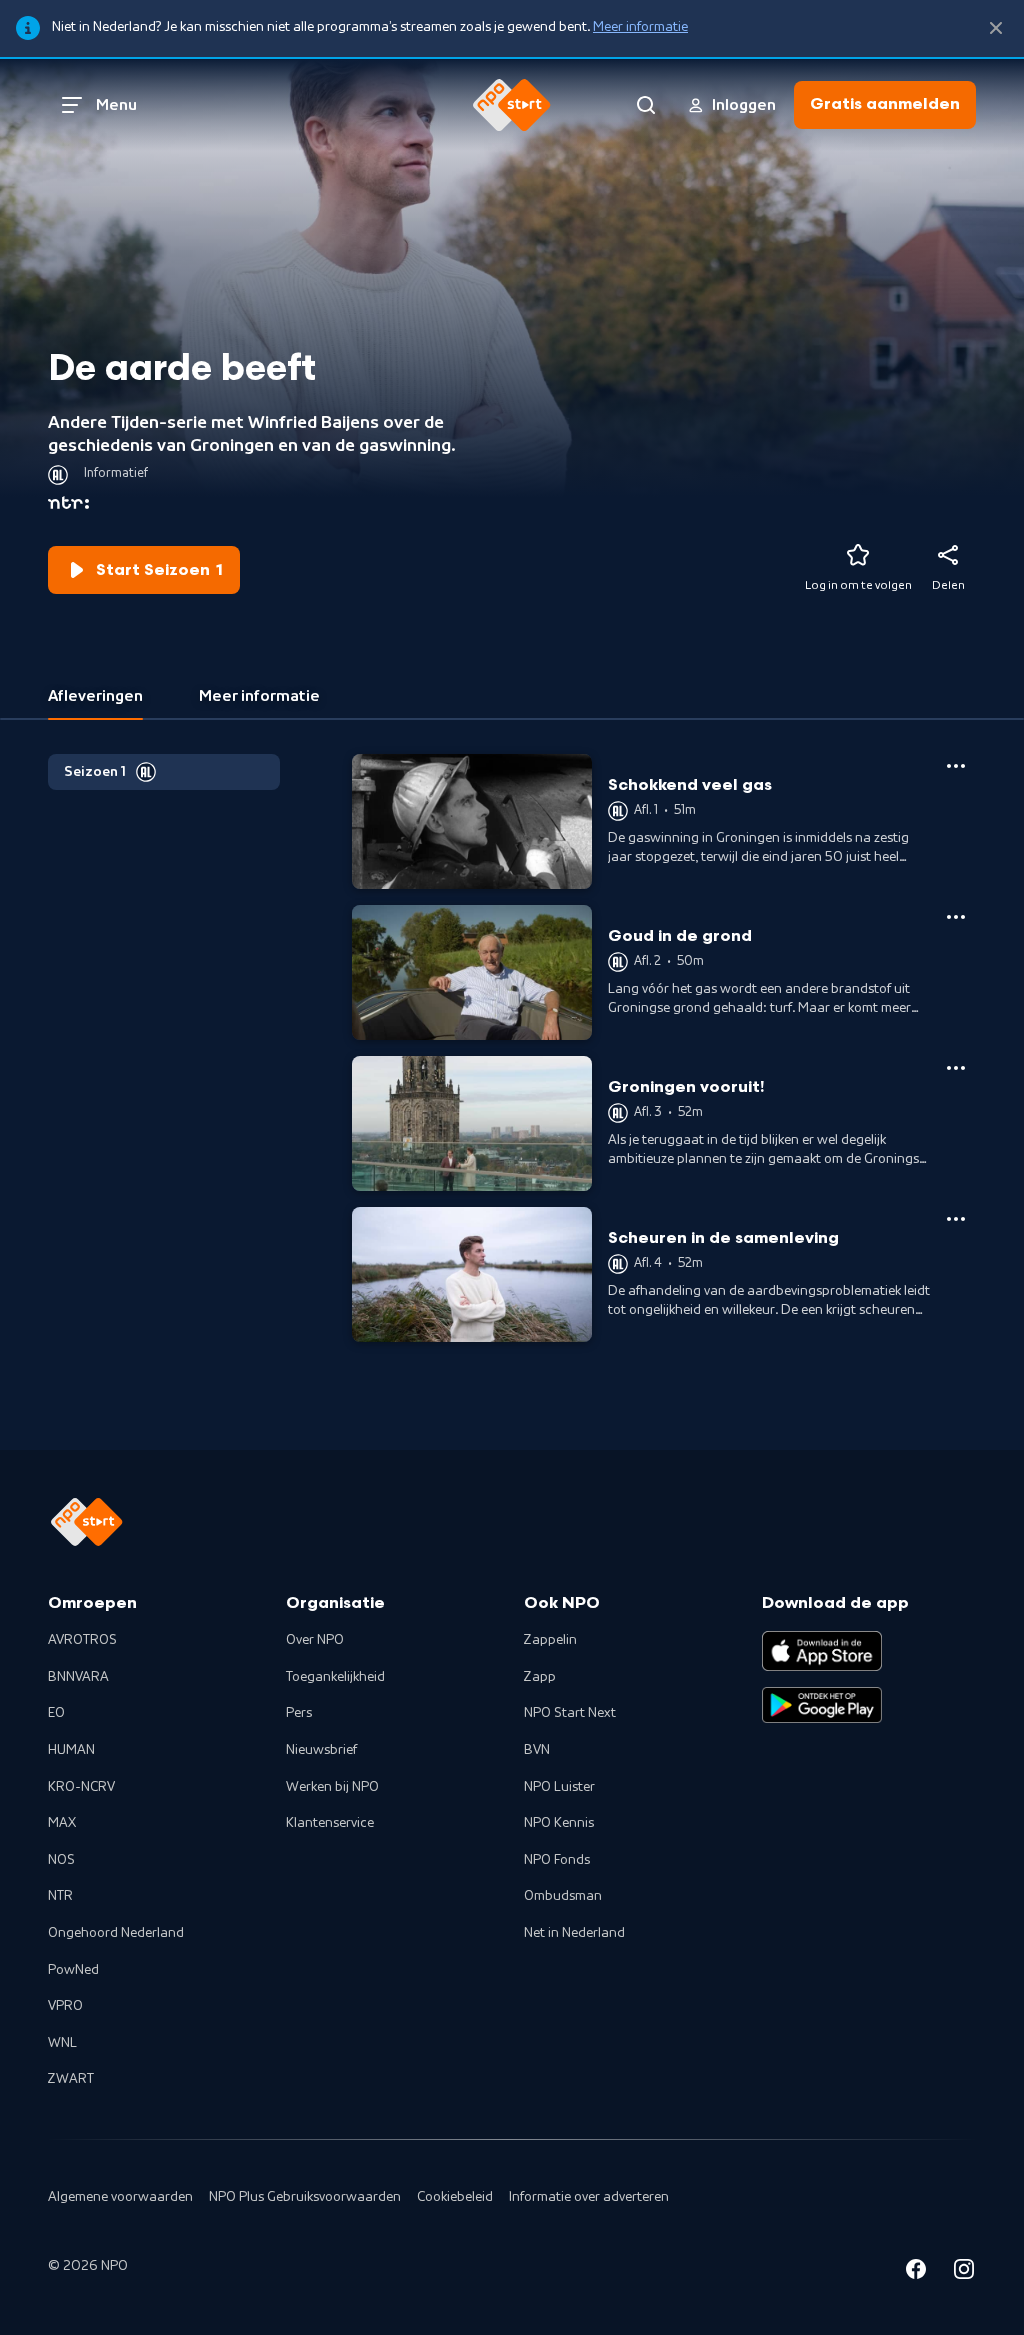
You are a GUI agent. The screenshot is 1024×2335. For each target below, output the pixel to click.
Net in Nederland (574, 1933)
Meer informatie (640, 27)
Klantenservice (330, 1823)
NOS (61, 1860)
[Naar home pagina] (512, 105)
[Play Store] (822, 1705)
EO (56, 1713)
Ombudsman (563, 1896)
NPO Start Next (570, 1713)
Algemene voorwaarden (120, 2197)
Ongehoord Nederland (116, 1933)
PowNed (73, 1970)
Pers (299, 1713)
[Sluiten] (996, 28)
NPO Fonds (557, 1860)
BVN (537, 1750)
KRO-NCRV (81, 1787)
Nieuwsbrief (321, 1750)
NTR (60, 1896)
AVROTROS (82, 1640)
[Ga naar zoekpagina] (646, 105)
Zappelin (550, 1640)
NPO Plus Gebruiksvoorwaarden (305, 2197)
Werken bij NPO (332, 1787)
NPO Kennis (559, 1823)
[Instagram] (964, 2272)
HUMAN (71, 1750)
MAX (62, 1823)
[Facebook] (916, 2272)
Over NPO (315, 1640)
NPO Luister (559, 1787)
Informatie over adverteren (589, 2197)
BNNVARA (78, 1677)
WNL (62, 2043)
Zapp (540, 1677)
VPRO (65, 2006)
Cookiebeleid (455, 2197)
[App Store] (822, 1651)
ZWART (71, 2079)
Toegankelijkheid (335, 1677)
